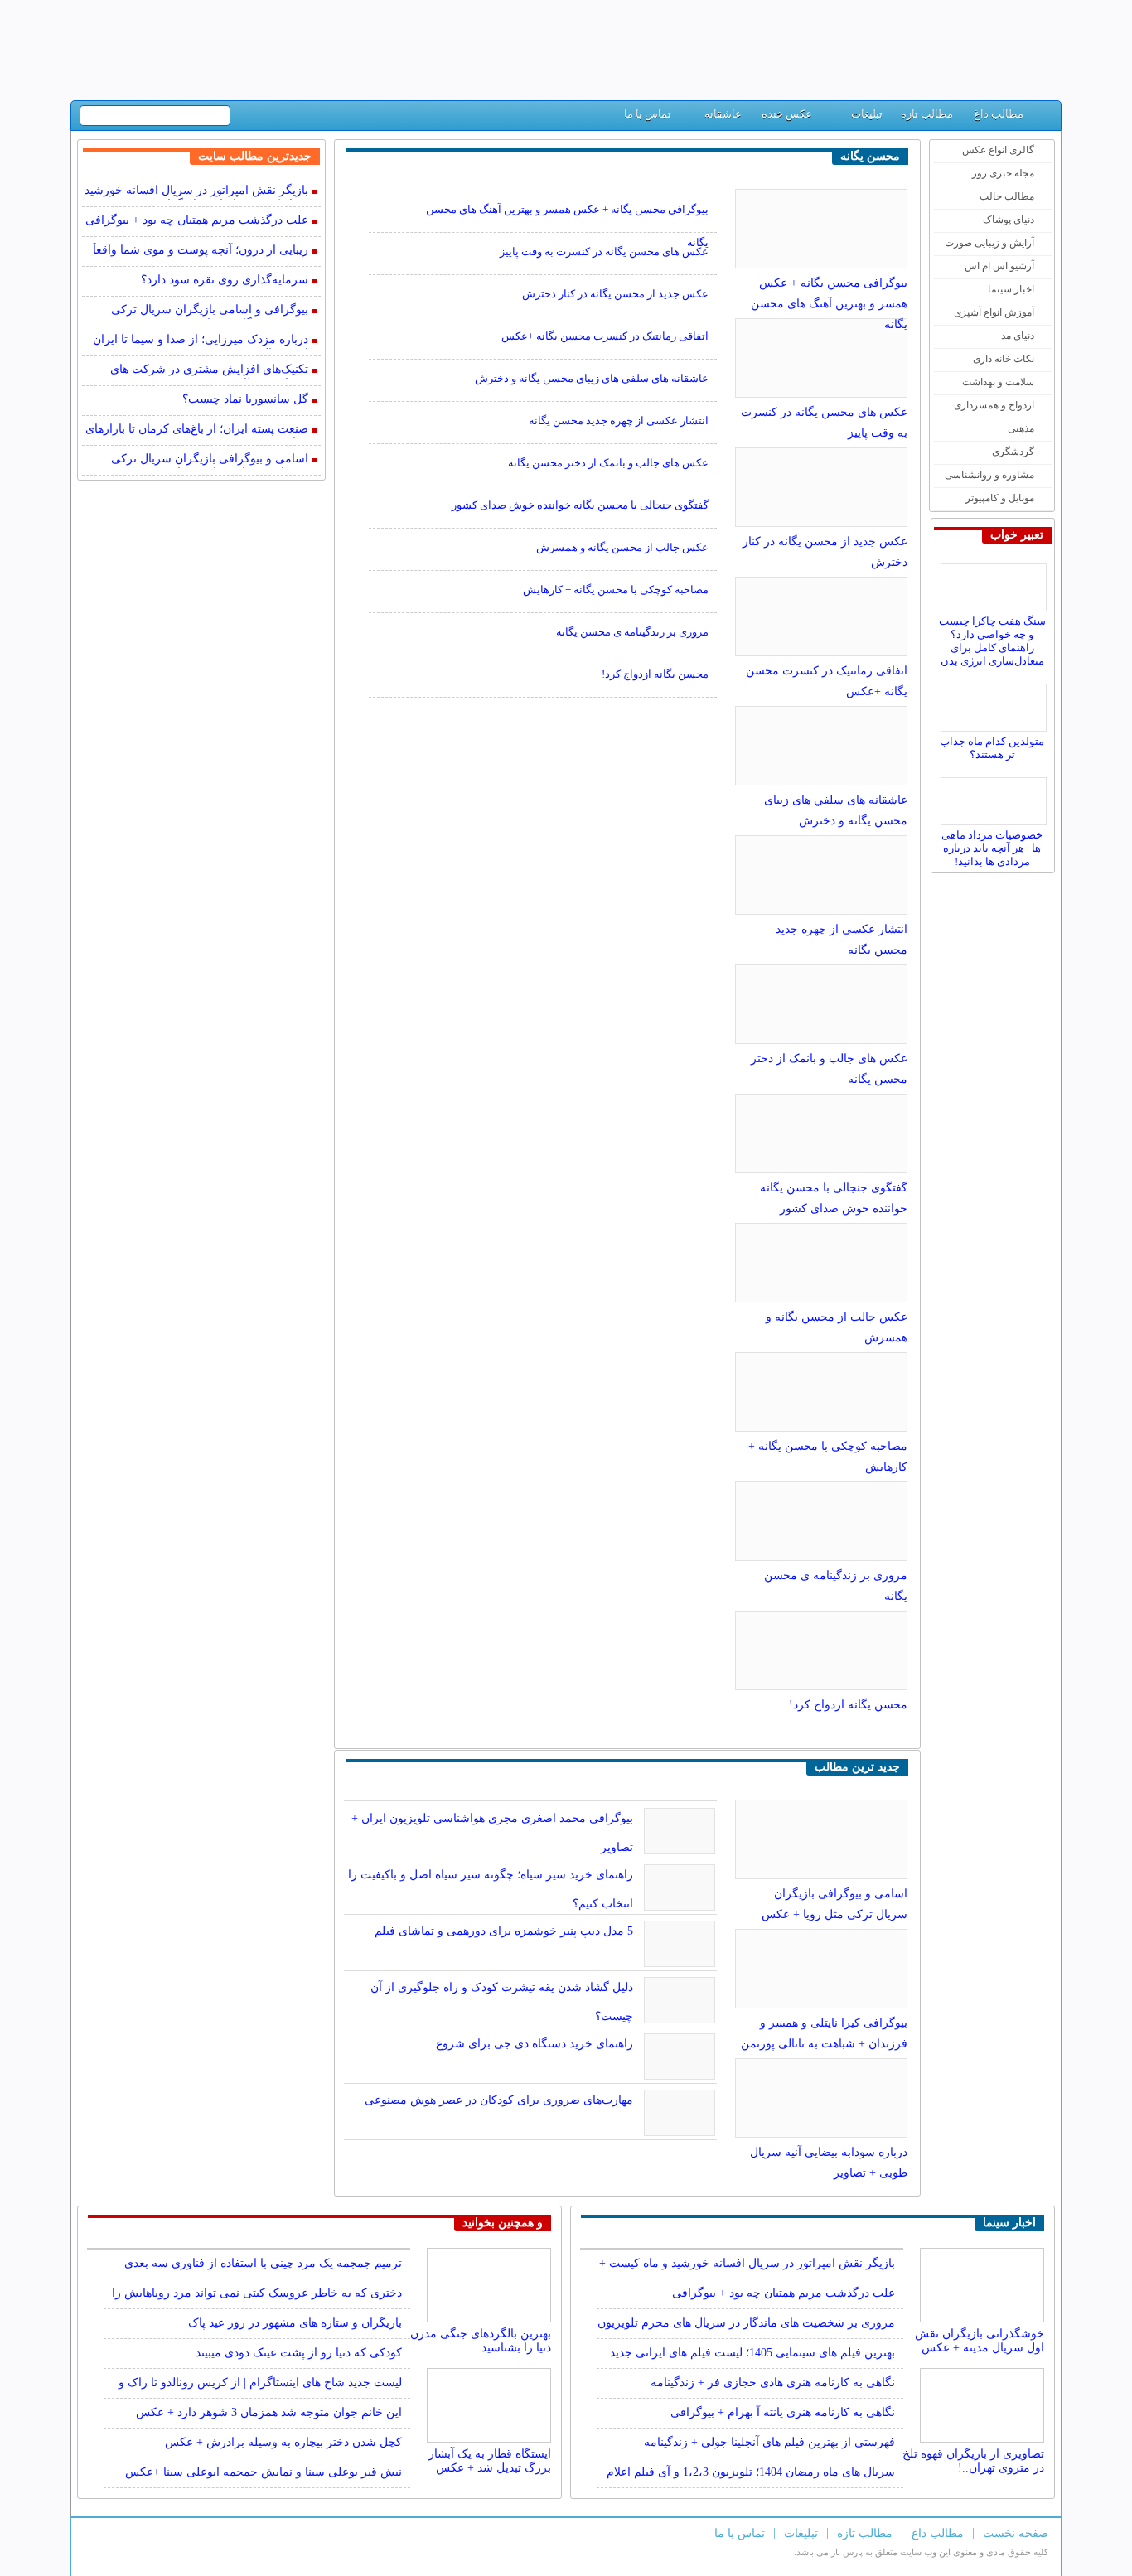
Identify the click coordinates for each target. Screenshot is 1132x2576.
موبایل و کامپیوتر (1000, 498)
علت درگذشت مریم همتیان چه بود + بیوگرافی (197, 220)
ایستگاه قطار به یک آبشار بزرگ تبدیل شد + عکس (490, 2460)
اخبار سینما (1011, 289)
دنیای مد (1018, 336)
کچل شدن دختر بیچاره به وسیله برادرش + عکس (283, 2442)
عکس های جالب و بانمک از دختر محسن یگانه (608, 463)
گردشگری (1013, 452)
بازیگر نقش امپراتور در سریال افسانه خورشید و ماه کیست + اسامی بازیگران (196, 192)
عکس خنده (787, 114)
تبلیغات (867, 114)
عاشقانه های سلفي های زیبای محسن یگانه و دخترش (592, 378)
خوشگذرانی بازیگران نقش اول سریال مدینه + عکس (980, 2339)
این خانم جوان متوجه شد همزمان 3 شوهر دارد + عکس (269, 2412)
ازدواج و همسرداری (994, 405)
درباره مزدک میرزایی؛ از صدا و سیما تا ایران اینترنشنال (201, 341)
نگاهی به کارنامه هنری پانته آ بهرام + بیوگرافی (783, 2412)
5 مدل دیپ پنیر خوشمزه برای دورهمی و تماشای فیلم (504, 1931)
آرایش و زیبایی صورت (989, 243)
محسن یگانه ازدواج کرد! (848, 1705)
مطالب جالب (1007, 196)
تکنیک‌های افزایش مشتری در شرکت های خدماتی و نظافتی (209, 371)
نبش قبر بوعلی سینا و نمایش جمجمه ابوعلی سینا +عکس (264, 2472)
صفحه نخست (1016, 2533)
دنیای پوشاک (1009, 220)
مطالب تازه (927, 114)
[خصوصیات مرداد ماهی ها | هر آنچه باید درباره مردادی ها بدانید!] (996, 797)
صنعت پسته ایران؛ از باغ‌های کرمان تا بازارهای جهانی (197, 430)
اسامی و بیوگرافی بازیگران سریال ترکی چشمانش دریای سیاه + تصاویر (210, 460)
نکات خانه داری (1004, 359)
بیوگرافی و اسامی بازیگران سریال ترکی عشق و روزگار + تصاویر (210, 311)
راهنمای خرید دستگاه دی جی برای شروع (535, 2044)
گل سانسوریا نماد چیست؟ (245, 399)
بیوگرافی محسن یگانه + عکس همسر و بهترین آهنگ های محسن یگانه (829, 304)
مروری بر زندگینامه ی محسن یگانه (632, 632)
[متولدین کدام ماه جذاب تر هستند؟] (996, 703)
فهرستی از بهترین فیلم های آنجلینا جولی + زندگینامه (769, 2442)
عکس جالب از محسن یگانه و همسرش (622, 547)
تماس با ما (648, 114)
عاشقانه (723, 114)
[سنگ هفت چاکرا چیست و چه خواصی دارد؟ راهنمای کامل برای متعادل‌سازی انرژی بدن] (996, 583)
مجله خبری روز (1003, 173)
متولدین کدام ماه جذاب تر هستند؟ (992, 748)
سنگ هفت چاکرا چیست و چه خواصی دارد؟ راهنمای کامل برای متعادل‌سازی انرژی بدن (992, 641)
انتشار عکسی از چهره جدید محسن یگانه (619, 420)
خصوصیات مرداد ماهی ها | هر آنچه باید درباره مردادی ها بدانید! (992, 848)
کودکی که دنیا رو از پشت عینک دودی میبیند (299, 2353)
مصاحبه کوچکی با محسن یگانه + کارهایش (616, 590)
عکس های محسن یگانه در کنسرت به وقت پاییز (604, 251)
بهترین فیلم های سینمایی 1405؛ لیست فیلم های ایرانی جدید (752, 2353)
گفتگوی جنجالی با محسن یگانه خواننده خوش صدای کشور (580, 505)
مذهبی (1021, 428)
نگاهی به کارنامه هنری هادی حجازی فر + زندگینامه (773, 2383)
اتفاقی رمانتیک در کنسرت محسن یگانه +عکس (605, 336)
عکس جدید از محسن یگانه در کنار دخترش (615, 294)
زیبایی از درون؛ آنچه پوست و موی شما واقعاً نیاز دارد (201, 251)
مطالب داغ (999, 114)
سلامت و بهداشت (998, 382)
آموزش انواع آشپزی (994, 312)
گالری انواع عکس (998, 150)
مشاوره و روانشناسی (989, 475)
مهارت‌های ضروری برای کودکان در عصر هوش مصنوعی (499, 2100)
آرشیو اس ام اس (999, 266)
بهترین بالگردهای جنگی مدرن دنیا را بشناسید (481, 2339)
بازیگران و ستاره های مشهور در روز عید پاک (295, 2323)
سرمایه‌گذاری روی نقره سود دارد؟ (225, 280)
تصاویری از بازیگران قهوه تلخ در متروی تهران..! (973, 2460)
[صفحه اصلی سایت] (1042, 118)
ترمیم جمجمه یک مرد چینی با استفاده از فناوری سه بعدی (263, 2263)
